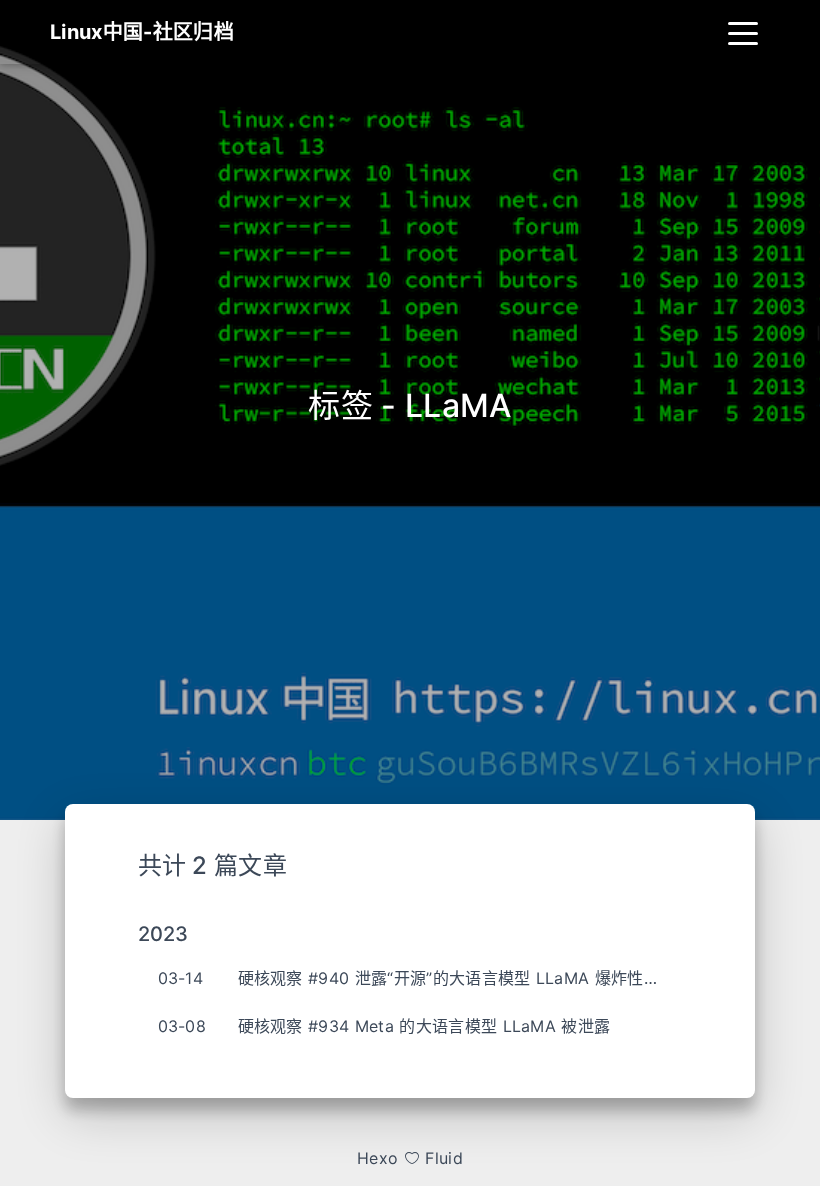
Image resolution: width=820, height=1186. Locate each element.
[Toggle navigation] (743, 32)
